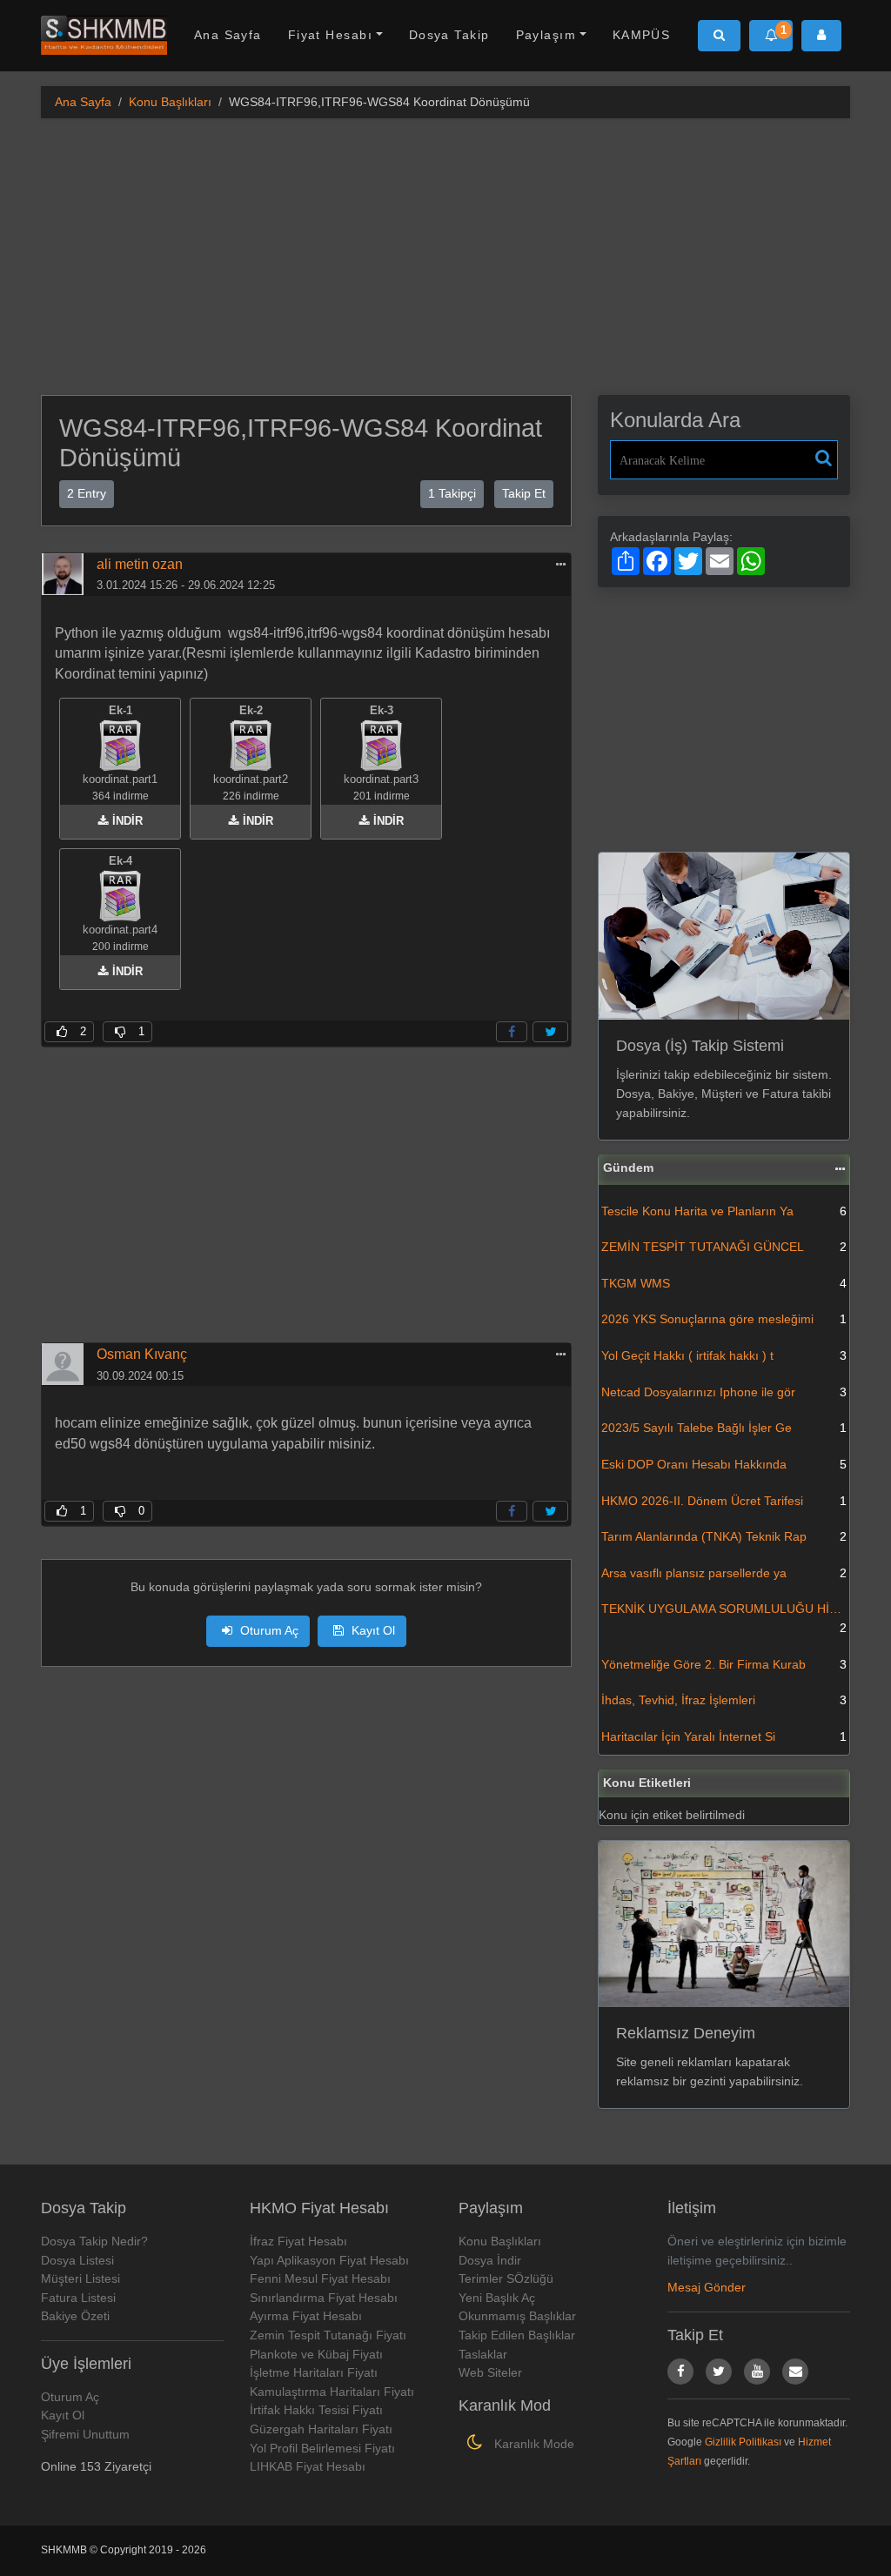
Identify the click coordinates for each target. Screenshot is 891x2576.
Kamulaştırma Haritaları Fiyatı (332, 2392)
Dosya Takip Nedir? (94, 2241)
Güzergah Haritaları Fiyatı (321, 2429)
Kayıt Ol (372, 1630)
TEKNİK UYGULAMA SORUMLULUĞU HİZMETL (725, 1618)
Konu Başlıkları (170, 102)
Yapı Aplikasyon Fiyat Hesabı (329, 2260)
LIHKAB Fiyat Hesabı (308, 2466)
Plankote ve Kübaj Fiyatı (316, 2354)
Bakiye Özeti (75, 2316)
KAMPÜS (642, 35)
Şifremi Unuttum (85, 2434)
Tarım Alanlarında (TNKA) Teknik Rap (724, 1536)
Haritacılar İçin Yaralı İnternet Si (724, 1736)
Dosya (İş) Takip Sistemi (700, 1046)
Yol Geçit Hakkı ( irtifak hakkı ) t (724, 1355)
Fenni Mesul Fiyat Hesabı (320, 2278)
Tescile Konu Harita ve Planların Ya (724, 1211)
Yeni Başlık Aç (497, 2298)
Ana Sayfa (228, 35)
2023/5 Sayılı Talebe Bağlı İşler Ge (724, 1428)
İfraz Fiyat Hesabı (298, 2241)
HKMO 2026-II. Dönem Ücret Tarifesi (724, 1501)
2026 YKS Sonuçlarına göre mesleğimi (724, 1319)
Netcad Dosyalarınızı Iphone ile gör (724, 1392)
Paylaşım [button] (546, 35)
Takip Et (524, 493)
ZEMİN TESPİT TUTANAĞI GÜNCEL (724, 1247)
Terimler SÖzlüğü (506, 2278)
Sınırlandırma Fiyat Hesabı (324, 2298)
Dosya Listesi (77, 2260)
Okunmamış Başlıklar (517, 2316)
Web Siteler (490, 2372)
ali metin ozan (140, 564)
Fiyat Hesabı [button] (330, 35)
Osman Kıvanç (142, 1354)
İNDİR (126, 821)
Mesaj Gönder (707, 2287)
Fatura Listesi (78, 2298)
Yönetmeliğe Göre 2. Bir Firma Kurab (724, 1664)
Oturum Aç (268, 1630)
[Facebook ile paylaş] (512, 1032)
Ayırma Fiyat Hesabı (306, 2316)
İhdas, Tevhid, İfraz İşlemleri (724, 1700)
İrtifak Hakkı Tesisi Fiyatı (316, 2410)
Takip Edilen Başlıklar (517, 2335)
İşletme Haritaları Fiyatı (314, 2372)
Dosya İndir (490, 2260)
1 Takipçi (452, 493)
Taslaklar (483, 2354)
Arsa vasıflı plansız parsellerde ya (724, 1573)
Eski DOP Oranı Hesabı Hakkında (724, 1464)
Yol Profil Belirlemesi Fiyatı (322, 2448)
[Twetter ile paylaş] (550, 1032)
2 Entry (87, 493)
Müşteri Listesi (80, 2278)
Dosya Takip (449, 35)
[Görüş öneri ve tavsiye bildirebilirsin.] (795, 2372)
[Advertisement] (445, 254)
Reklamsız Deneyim (686, 2033)
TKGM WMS (724, 1283)
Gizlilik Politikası (743, 2442)
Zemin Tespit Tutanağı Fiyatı (328, 2335)
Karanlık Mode (533, 2444)
